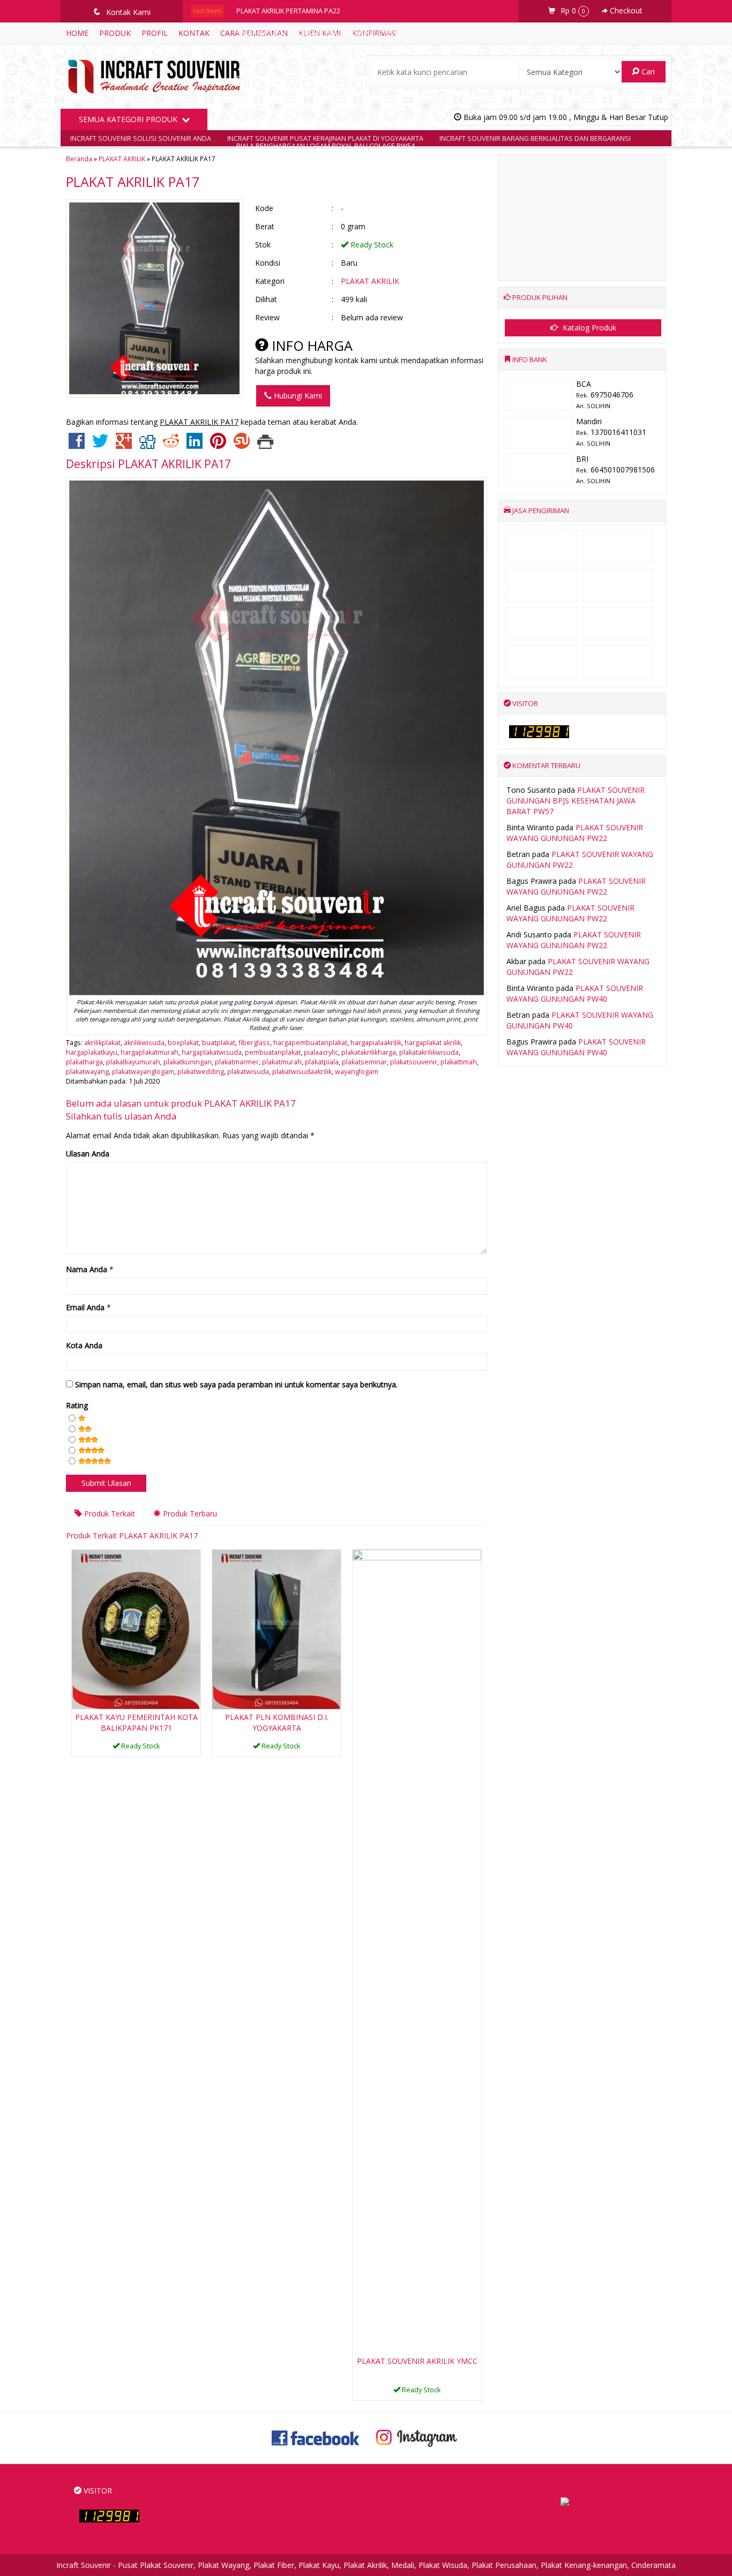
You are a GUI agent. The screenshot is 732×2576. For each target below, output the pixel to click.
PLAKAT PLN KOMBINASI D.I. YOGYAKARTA (277, 1722)
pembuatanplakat (273, 1052)
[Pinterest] (218, 445)
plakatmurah (282, 1062)
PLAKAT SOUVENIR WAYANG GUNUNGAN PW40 (575, 993)
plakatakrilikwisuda (429, 1052)
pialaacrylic (321, 1052)
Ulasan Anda (88, 1154)
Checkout (625, 10)
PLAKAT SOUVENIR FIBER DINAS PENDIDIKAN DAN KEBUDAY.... (332, 123)
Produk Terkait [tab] (109, 1514)
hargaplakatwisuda (212, 1052)
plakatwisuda (248, 1072)
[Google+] (124, 445)
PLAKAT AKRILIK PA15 (269, 101)
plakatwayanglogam (143, 1072)
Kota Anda (84, 1345)
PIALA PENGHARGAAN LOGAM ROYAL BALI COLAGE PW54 (326, 146)
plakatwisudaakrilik (302, 1072)
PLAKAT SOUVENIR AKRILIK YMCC (417, 2361)
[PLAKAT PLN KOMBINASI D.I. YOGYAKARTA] (277, 1629)
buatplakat (219, 1043)
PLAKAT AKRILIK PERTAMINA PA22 (288, 11)
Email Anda (85, 1307)
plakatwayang (87, 1072)
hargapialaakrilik (376, 1043)
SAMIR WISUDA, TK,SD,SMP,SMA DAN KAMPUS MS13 (319, 33)
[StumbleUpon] (242, 445)
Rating (77, 1405)
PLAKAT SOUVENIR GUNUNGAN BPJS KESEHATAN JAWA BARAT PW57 (576, 801)
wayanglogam (357, 1072)
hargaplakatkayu (92, 1052)
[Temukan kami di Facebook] (316, 2437)
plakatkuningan (188, 1062)
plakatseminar (364, 1062)
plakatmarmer (237, 1062)
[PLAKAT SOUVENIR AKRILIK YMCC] (417, 1951)
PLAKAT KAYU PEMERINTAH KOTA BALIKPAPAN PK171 (136, 1722)
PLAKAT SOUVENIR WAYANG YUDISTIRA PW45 (308, 78)
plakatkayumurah (133, 1062)
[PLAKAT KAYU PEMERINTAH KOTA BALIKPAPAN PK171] (136, 1629)
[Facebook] (77, 445)
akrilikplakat (102, 1043)
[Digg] (147, 445)
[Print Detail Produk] (265, 445)
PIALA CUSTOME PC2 (269, 168)
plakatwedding (201, 1072)
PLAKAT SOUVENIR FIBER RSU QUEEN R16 (301, 56)
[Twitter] (100, 445)
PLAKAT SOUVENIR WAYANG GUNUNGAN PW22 (575, 833)
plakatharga (84, 1062)
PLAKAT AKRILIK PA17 (133, 182)
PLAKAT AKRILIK (370, 281)
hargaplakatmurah (150, 1052)
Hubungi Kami (297, 396)
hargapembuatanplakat (310, 1043)
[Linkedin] (195, 445)
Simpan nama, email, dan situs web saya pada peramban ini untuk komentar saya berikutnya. (236, 1384)
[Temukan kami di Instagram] (416, 2437)
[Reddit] (171, 445)
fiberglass (254, 1043)
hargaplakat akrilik (433, 1043)
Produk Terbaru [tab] (189, 1514)
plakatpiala (322, 1062)
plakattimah (459, 1062)
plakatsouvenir (414, 1062)
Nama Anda (87, 1269)
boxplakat (183, 1043)
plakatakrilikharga (369, 1052)
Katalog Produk (588, 328)
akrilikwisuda (144, 1043)
